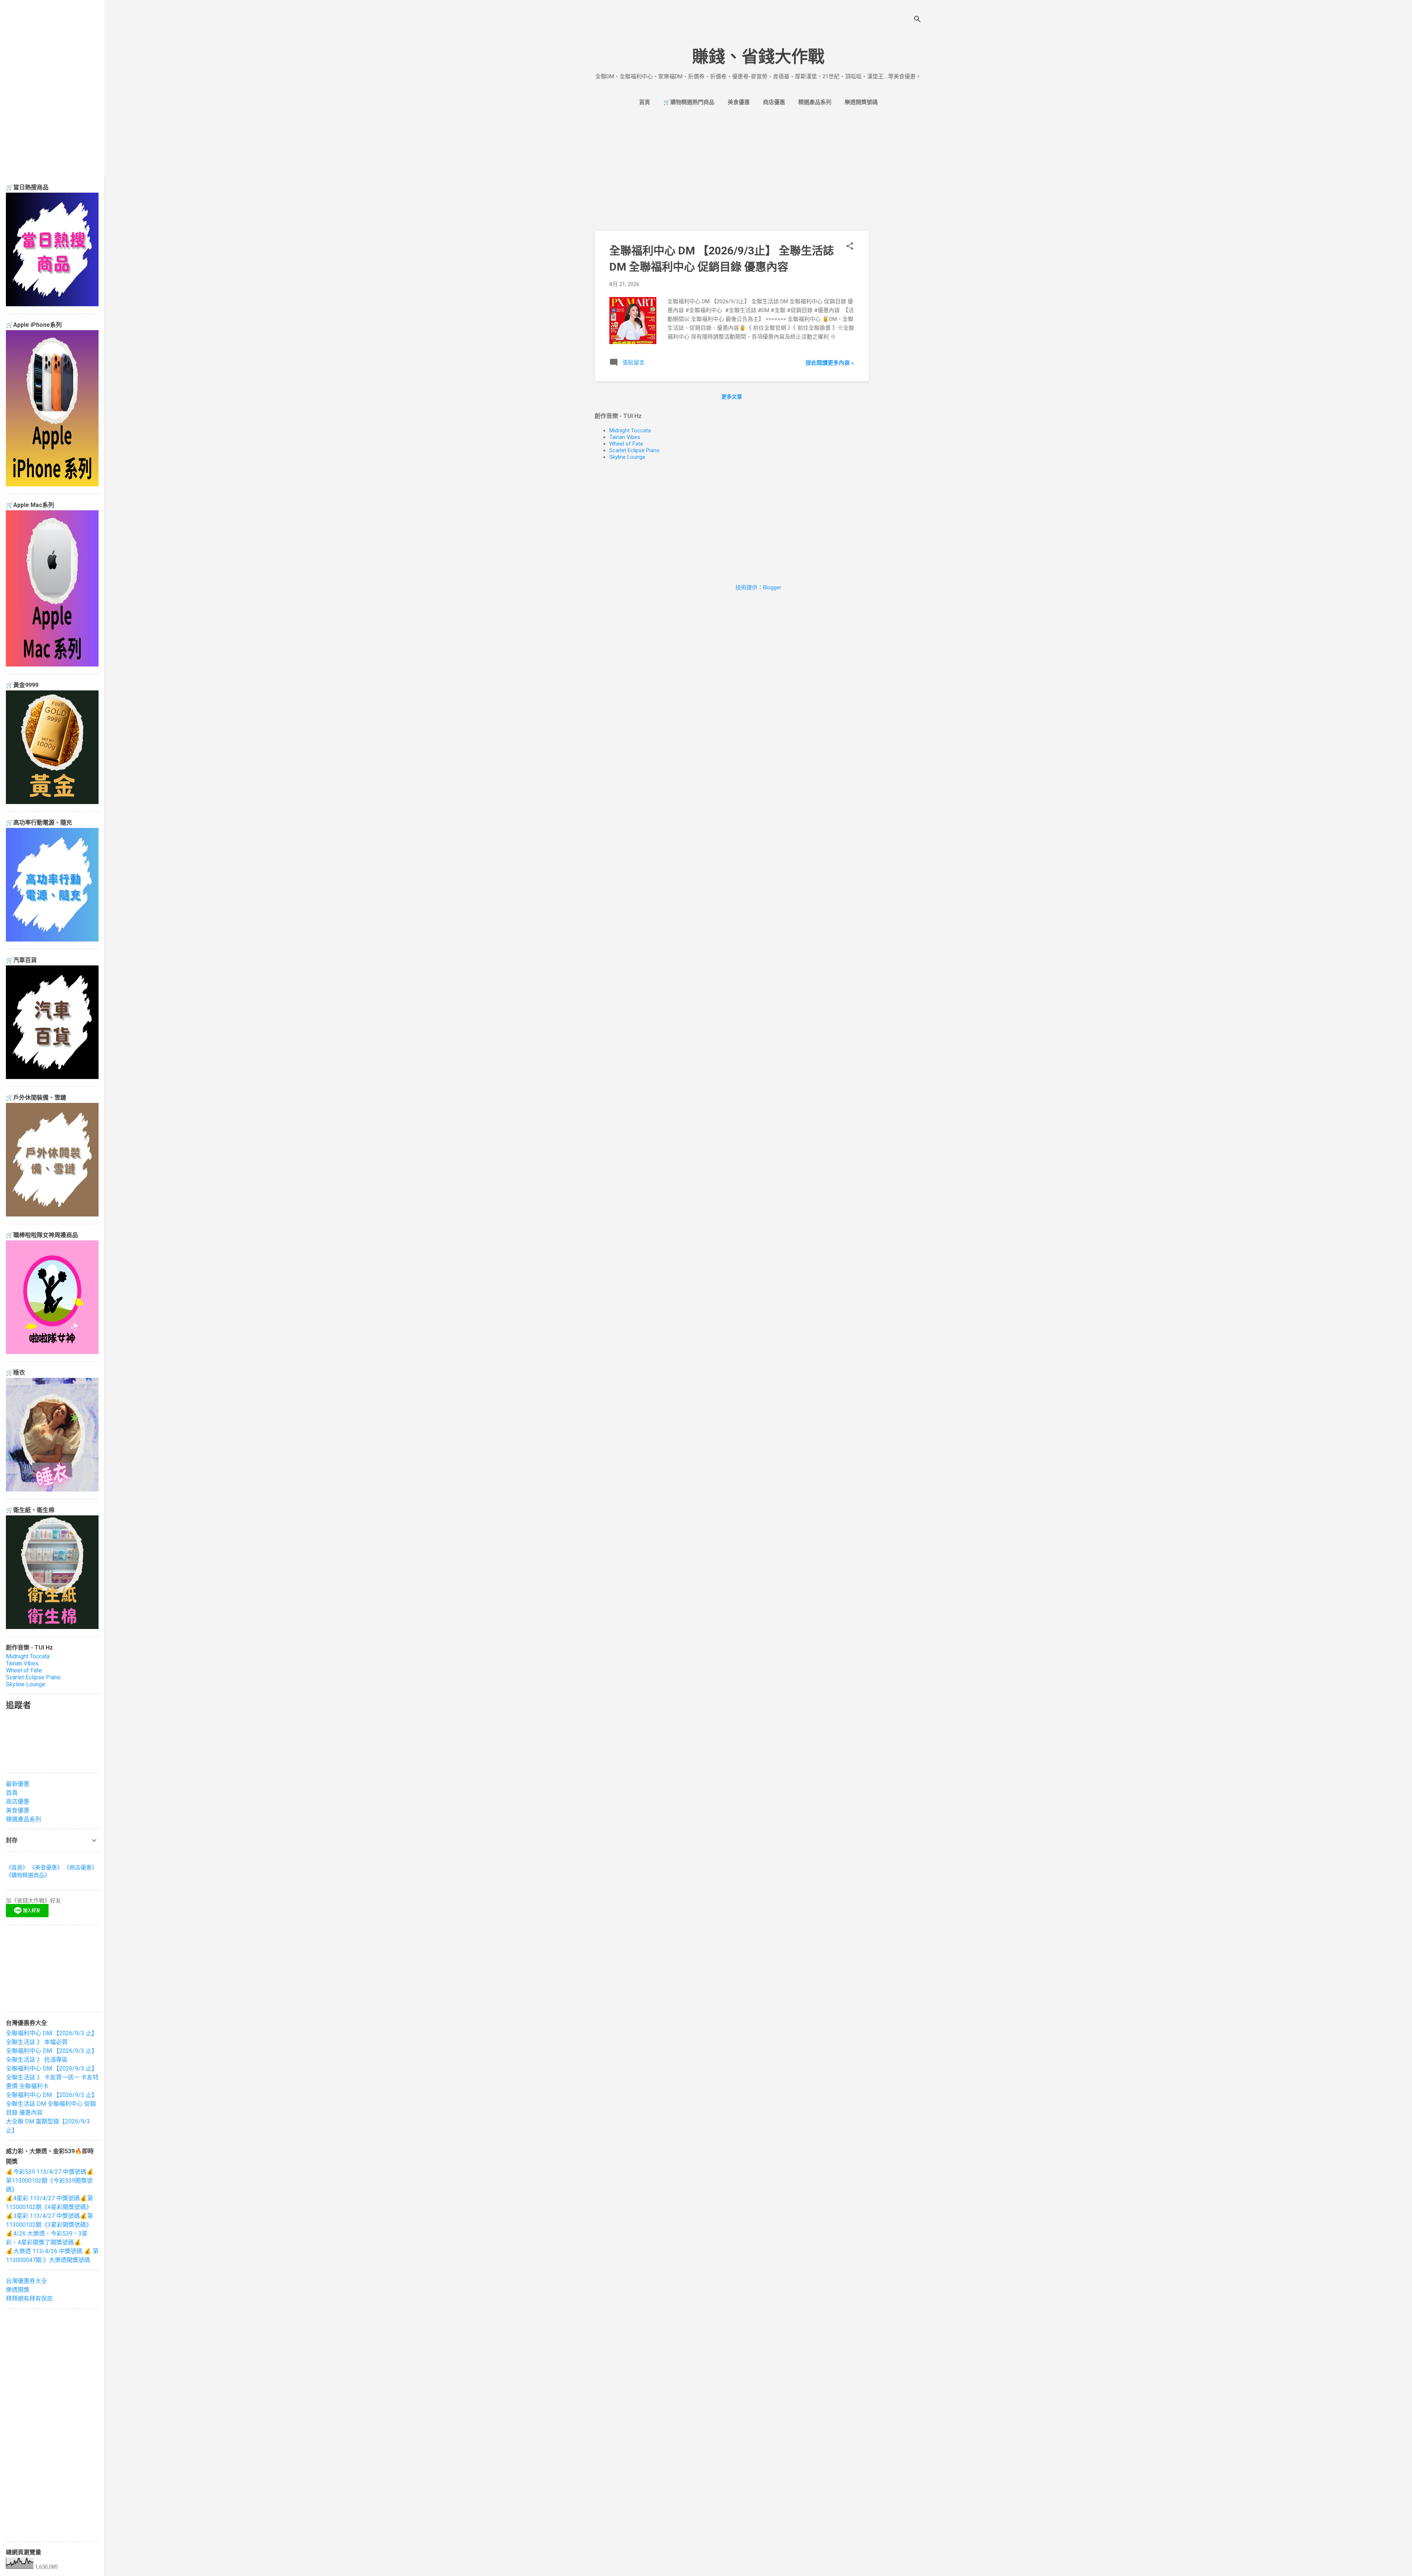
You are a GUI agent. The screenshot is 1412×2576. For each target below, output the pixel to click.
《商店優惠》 (81, 1868)
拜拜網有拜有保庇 (29, 2299)
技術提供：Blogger (758, 587)
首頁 (645, 102)
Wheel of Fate (626, 444)
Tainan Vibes (625, 437)
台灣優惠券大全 (26, 2281)
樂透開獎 (18, 2290)
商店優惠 (774, 102)
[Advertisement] (898, 232)
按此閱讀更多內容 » (830, 363)
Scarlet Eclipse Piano (634, 450)
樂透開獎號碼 (861, 102)
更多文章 (732, 397)
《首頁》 (17, 1868)
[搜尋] (917, 20)
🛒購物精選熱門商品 (689, 102)
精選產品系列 (815, 102)
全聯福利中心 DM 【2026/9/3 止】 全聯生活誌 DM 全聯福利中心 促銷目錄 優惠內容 (52, 2104)
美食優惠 (739, 102)
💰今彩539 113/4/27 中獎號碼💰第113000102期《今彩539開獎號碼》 (50, 2181)
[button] (850, 247)
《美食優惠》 (46, 1868)
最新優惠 (18, 1784)
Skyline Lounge (627, 457)
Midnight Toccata (630, 430)
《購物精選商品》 (28, 1875)
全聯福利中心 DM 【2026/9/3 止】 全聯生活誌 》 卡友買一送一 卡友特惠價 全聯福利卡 (52, 2077)
